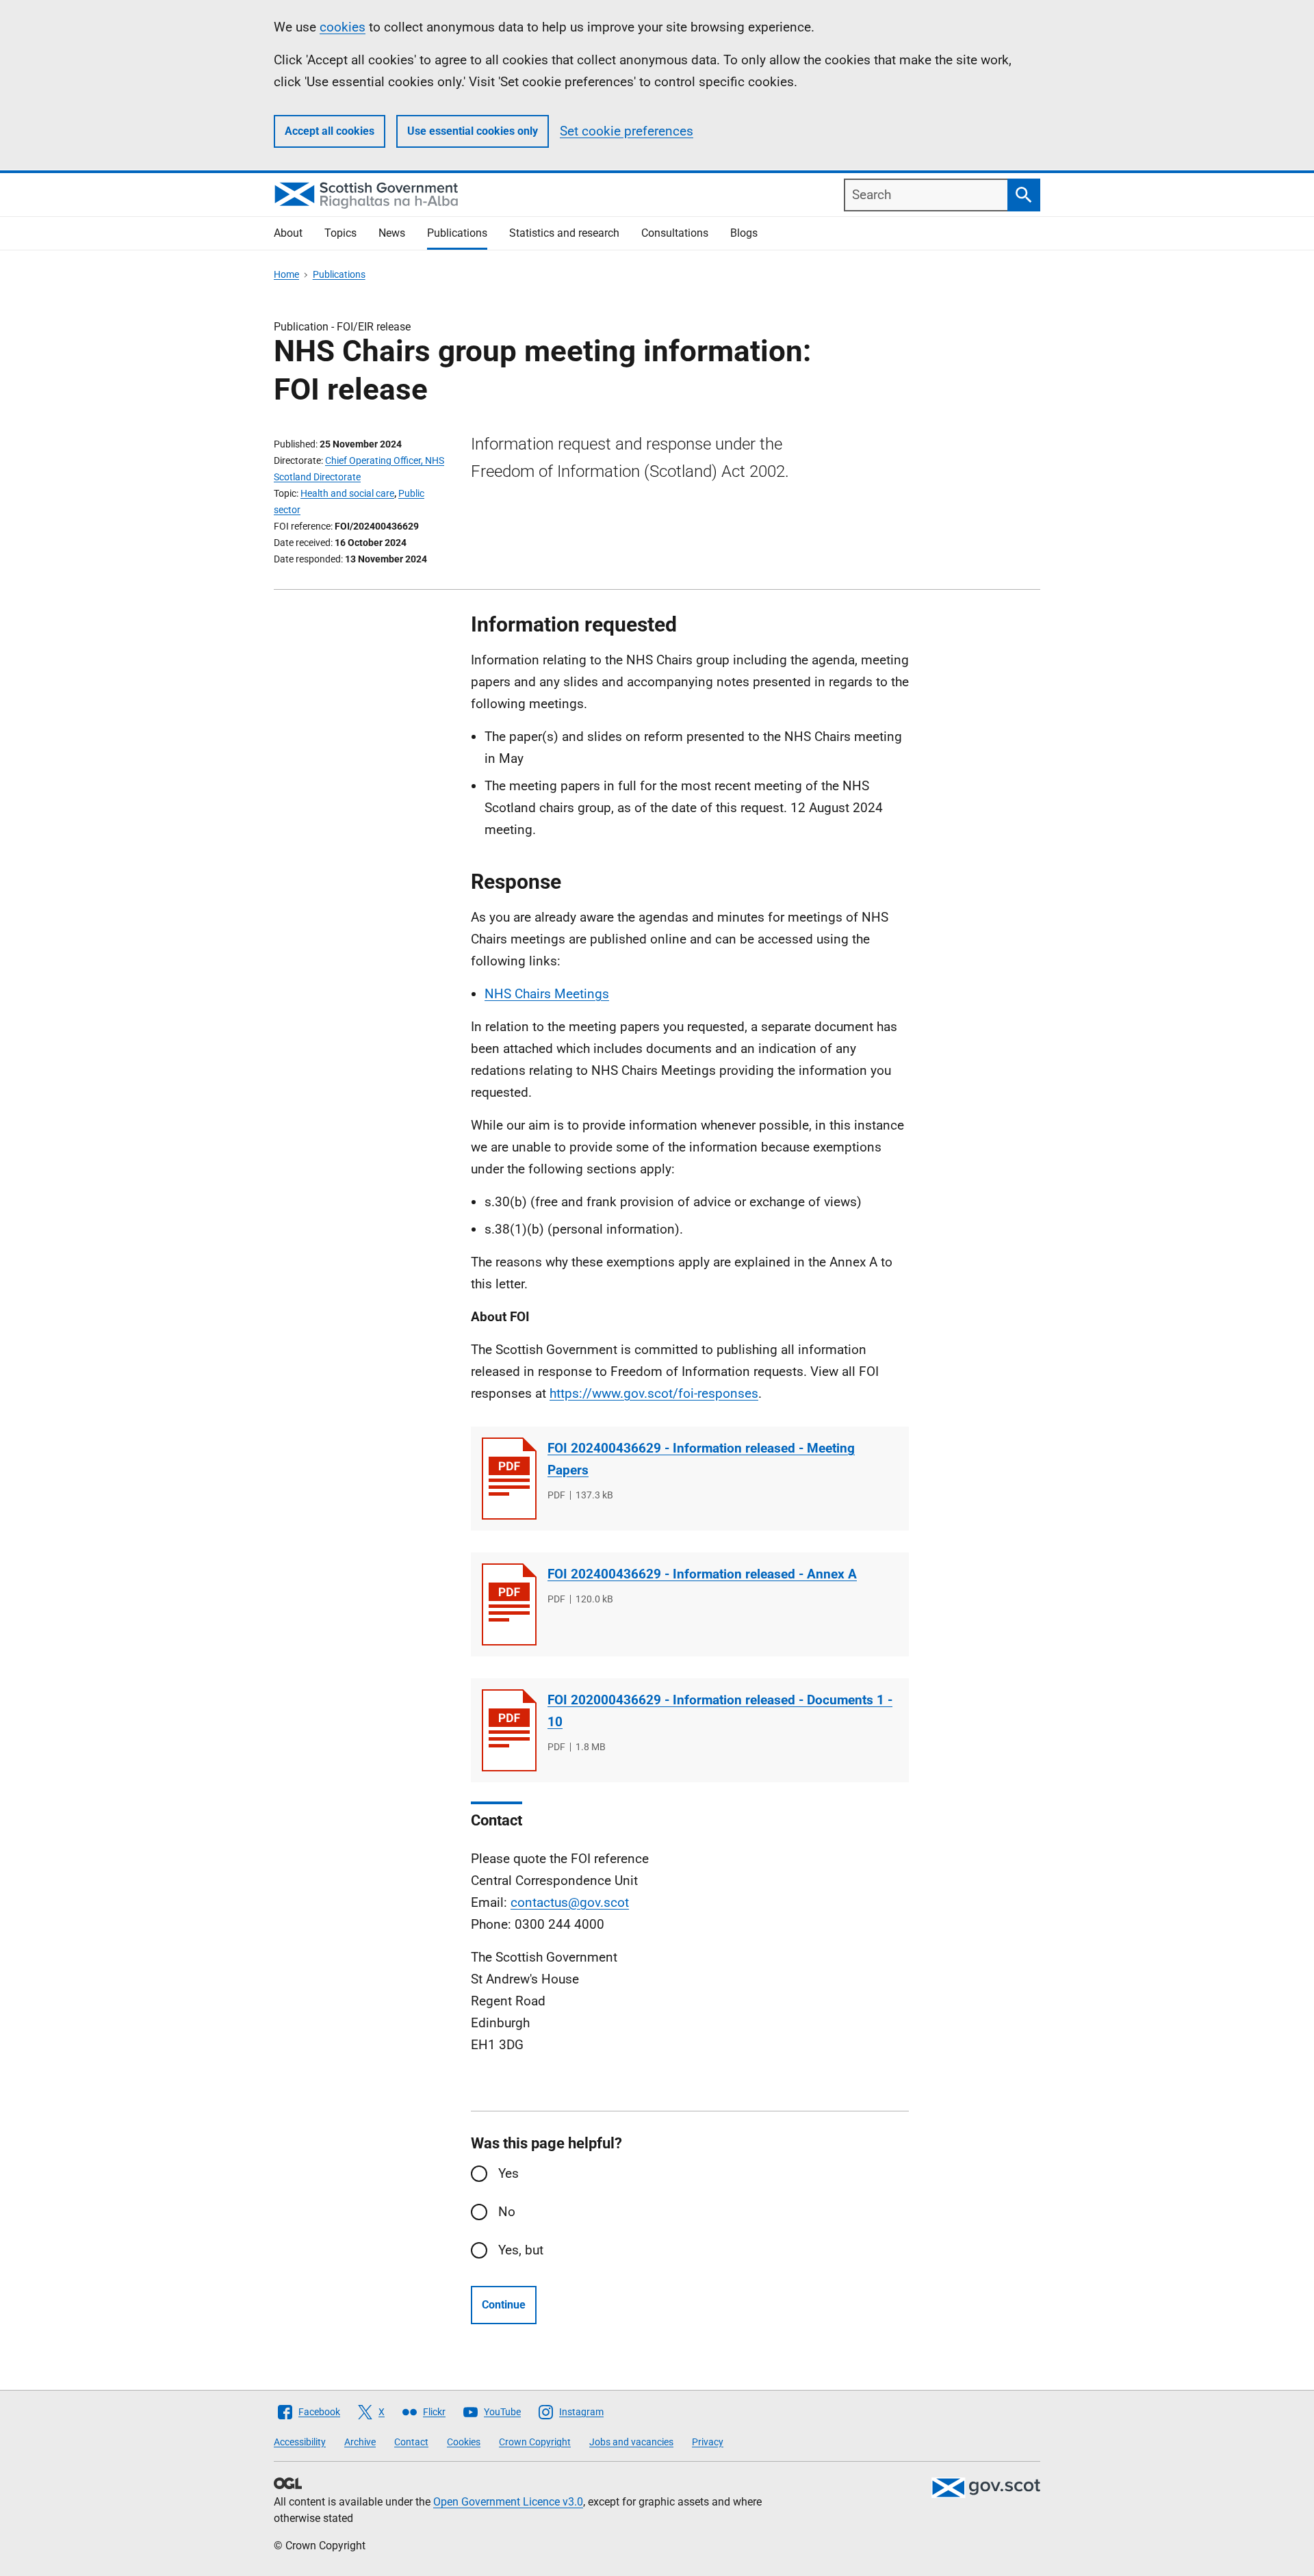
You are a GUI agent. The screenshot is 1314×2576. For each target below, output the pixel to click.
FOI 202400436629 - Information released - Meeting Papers (701, 1459)
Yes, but (521, 2250)
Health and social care (347, 493)
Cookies (464, 2442)
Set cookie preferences (627, 131)
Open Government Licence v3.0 (508, 2502)
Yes (508, 2173)
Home (286, 274)
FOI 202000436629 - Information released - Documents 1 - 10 (720, 1711)
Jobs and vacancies (631, 2442)
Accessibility (300, 2442)
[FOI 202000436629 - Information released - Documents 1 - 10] (509, 1730)
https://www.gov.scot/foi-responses (654, 1393)
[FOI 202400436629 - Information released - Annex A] (509, 1604)
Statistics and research (564, 233)
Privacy (708, 2442)
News (392, 233)
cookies (343, 27)
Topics (340, 233)
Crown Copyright (535, 2442)
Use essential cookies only (473, 131)
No (507, 2212)
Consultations (675, 233)
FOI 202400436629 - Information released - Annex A (702, 1574)
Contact (411, 2442)
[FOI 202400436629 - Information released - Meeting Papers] (509, 1479)
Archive (360, 2442)
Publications (457, 233)
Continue (504, 2305)
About (288, 233)
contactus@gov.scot (570, 1902)
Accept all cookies (330, 131)
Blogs (744, 233)
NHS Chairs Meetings (547, 994)
